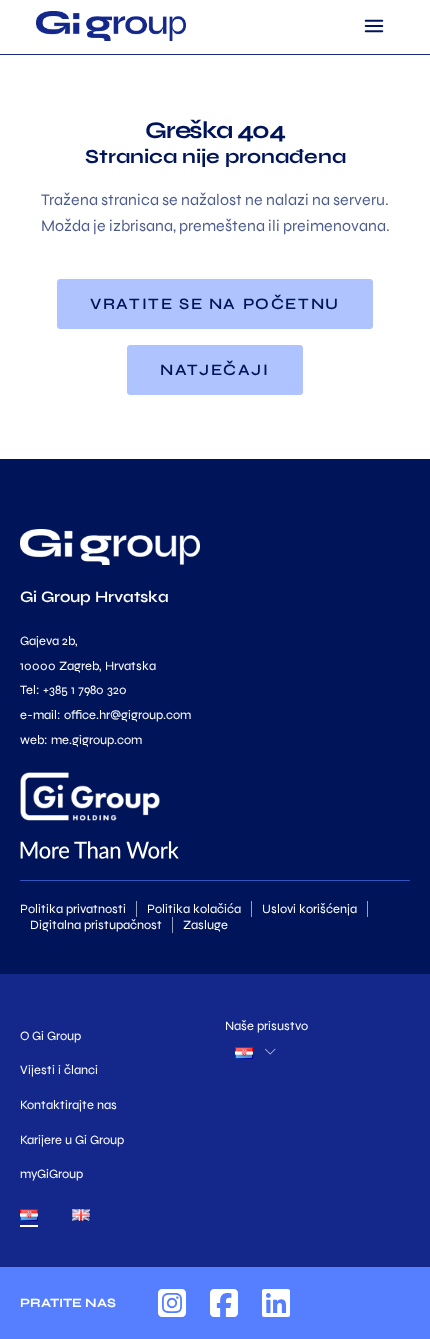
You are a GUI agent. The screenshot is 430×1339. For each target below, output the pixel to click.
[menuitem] (29, 1219)
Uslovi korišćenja (309, 909)
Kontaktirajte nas (68, 1105)
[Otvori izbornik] (374, 26)
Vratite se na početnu (215, 303)
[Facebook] (224, 1303)
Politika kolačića (194, 909)
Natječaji (214, 369)
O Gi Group (50, 1036)
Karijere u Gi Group (72, 1140)
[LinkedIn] (276, 1303)
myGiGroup (51, 1174)
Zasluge (205, 925)
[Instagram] (172, 1303)
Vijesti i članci (59, 1070)
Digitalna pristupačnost (96, 925)
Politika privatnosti (73, 909)
